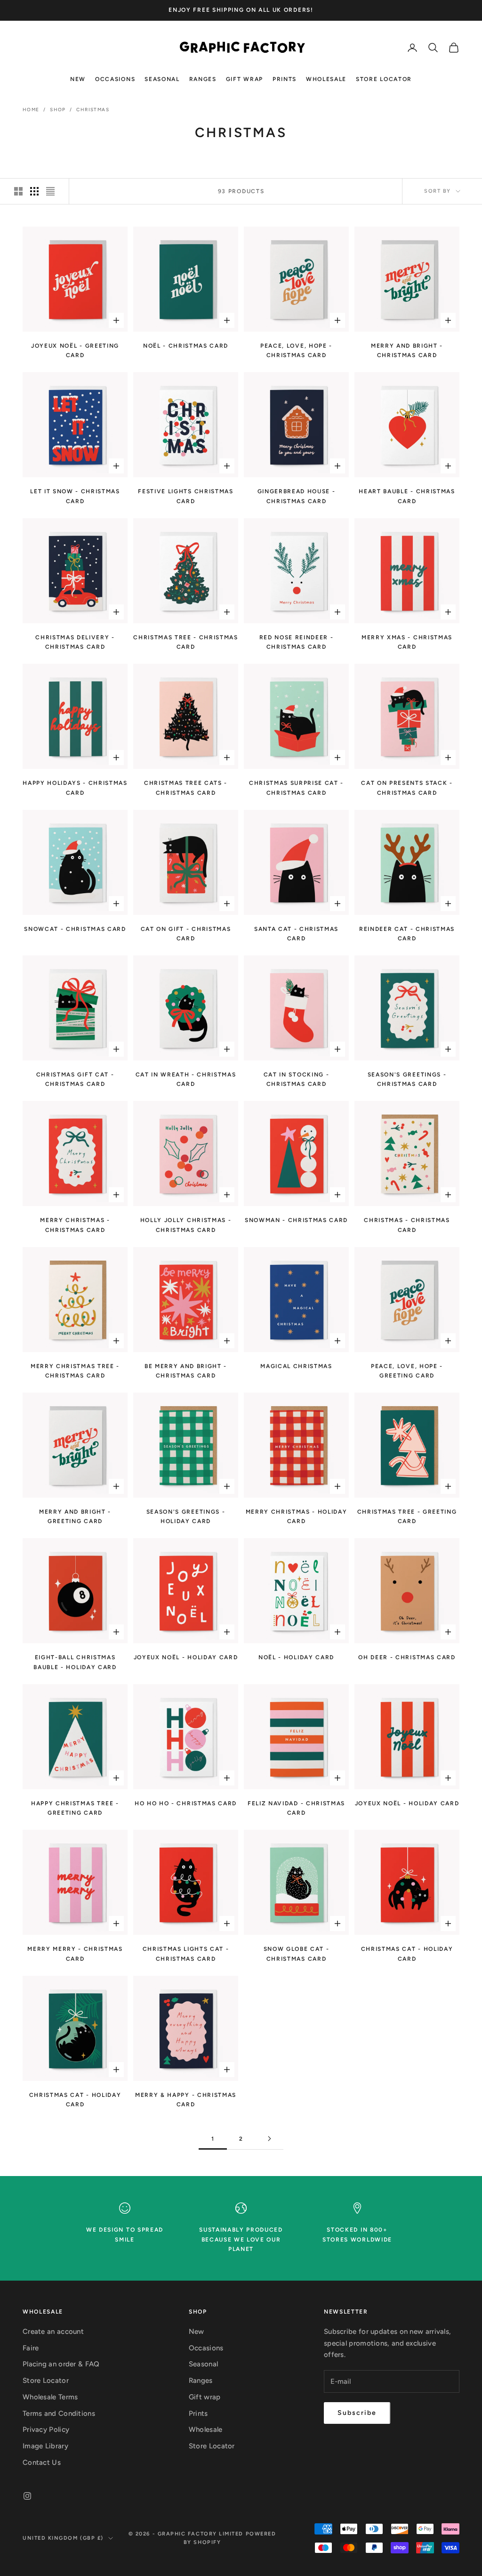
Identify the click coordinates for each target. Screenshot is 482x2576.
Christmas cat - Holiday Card (407, 1954)
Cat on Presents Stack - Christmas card (407, 788)
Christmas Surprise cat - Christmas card (296, 788)
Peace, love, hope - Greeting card (407, 1371)
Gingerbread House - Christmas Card (297, 496)
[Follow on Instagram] (27, 2496)
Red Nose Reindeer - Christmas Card (297, 642)
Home (31, 110)
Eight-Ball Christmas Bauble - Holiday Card (75, 1662)
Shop (58, 110)
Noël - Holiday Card (296, 1657)
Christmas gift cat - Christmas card (75, 1079)
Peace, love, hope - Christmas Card (296, 351)
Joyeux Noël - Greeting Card (75, 351)
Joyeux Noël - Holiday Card (186, 1657)
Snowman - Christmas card (296, 1220)
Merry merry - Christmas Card (75, 1954)
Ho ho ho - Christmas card (186, 1803)
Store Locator (384, 79)
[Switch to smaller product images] (34, 191)
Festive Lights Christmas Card (185, 496)
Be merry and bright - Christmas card (186, 1371)
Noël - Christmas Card (186, 346)
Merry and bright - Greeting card (75, 1516)
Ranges (203, 79)
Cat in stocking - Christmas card (297, 1079)
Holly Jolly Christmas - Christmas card (186, 1225)
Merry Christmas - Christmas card (75, 1225)
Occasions (115, 79)
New (78, 79)
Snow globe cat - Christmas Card (297, 1954)
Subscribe (357, 2413)
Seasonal (162, 79)
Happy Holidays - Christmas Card (75, 788)
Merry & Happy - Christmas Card (186, 2100)
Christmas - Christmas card (407, 1225)
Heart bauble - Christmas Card (407, 496)
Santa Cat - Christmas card (296, 934)
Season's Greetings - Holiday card (186, 1516)
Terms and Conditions (59, 2413)
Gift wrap (245, 79)
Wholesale (326, 79)
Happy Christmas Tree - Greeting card (75, 1808)
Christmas (93, 110)
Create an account (53, 2331)
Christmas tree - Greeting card (407, 1516)
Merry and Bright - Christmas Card (407, 351)
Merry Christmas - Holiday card (297, 1516)
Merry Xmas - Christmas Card (407, 642)
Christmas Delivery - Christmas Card (75, 642)
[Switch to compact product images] (50, 191)
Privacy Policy (46, 2429)
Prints (285, 79)
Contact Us (42, 2462)
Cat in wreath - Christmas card (186, 1079)
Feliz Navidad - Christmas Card (296, 1808)
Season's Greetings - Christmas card (407, 1079)
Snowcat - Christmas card (75, 929)
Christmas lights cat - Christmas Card (186, 1954)
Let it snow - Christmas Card (75, 496)
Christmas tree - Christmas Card (186, 642)
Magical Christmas (296, 1366)
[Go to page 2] (269, 2139)
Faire (31, 2348)
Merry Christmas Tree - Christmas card (75, 1371)
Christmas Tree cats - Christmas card (186, 788)
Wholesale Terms (50, 2397)
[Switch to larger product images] (18, 191)
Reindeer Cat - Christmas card (407, 934)
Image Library (45, 2446)
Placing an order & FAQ (61, 2364)
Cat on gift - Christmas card (186, 934)
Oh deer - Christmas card (407, 1657)
